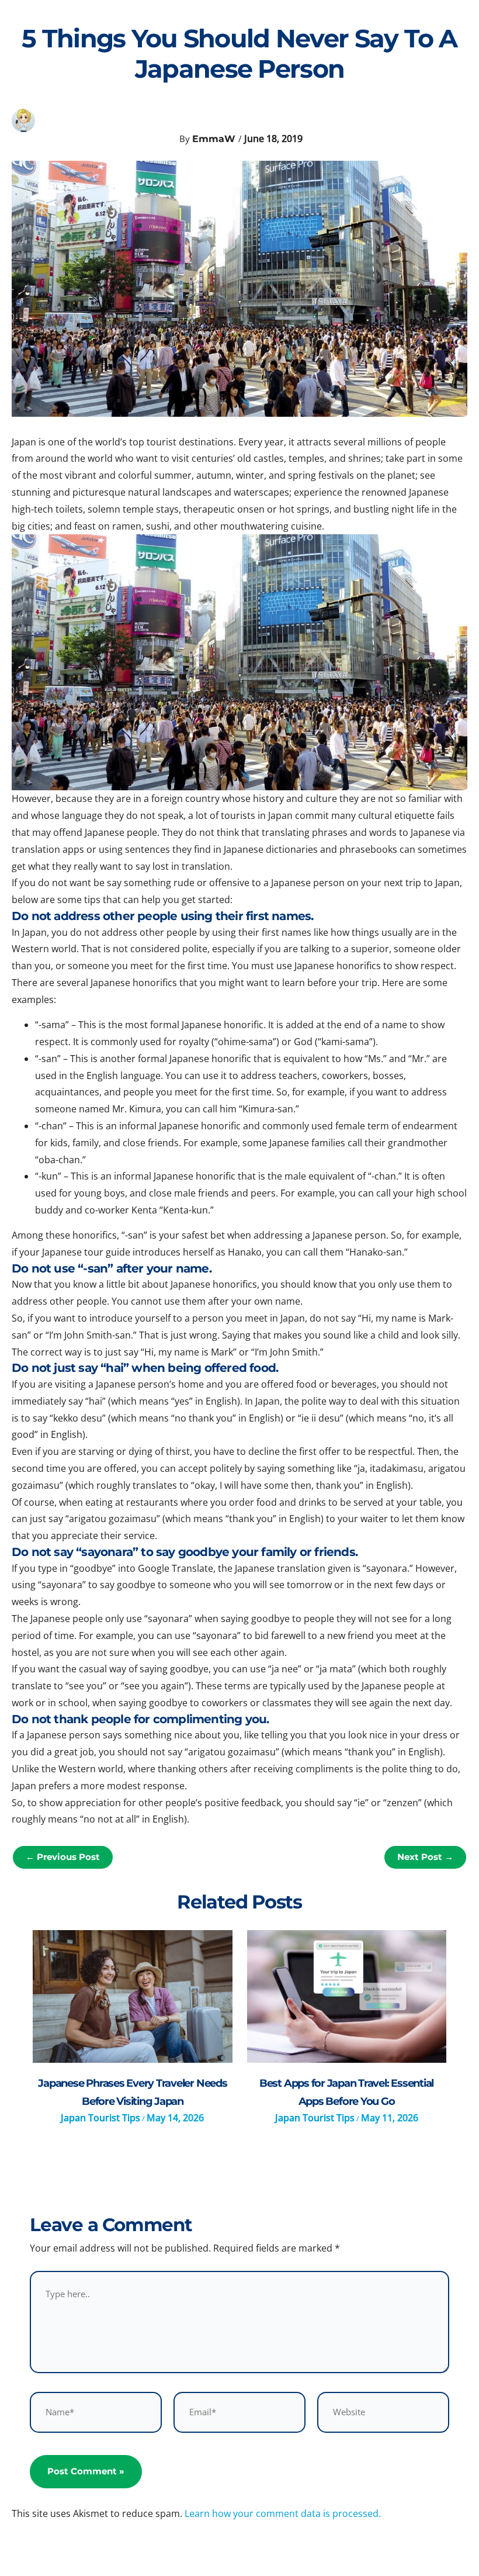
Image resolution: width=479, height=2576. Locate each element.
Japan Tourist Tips (100, 2118)
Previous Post (63, 1857)
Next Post (425, 1857)
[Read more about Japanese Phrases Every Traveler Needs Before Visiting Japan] (132, 1996)
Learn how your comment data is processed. (283, 2513)
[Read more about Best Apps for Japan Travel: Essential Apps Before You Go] (347, 1996)
